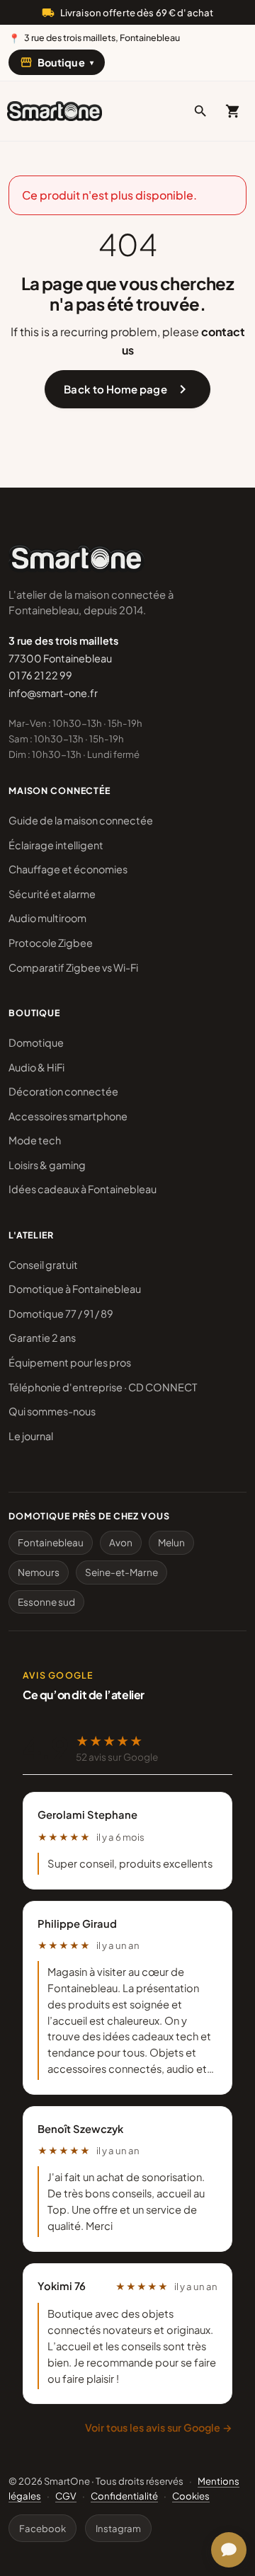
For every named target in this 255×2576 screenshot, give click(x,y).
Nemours (39, 1572)
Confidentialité (124, 2496)
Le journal (31, 1436)
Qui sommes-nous (52, 1411)
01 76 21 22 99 (40, 675)
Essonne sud (46, 1602)
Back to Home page (127, 389)
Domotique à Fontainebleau (75, 1289)
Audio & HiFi (36, 1067)
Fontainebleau (51, 1542)
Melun (171, 1542)
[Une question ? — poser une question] (229, 2550)
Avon (121, 1542)
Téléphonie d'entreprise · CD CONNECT (103, 1387)
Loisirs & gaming (47, 1165)
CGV (66, 2496)
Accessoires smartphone (68, 1116)
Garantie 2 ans (42, 1338)
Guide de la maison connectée (81, 820)
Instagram (118, 2528)
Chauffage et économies (68, 869)
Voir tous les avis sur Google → (159, 2427)
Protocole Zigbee (51, 943)
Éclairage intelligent (56, 845)
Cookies (191, 2496)
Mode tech (35, 1140)
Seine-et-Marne (121, 1572)
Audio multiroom (47, 918)
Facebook (42, 2528)
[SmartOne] (55, 111)
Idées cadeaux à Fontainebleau (83, 1189)
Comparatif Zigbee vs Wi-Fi (73, 967)
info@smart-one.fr (53, 693)
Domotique (36, 1042)
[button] (200, 111)
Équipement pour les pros (70, 1362)
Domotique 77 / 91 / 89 (61, 1313)
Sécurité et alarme (52, 894)
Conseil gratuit (43, 1265)
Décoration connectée (63, 1091)
